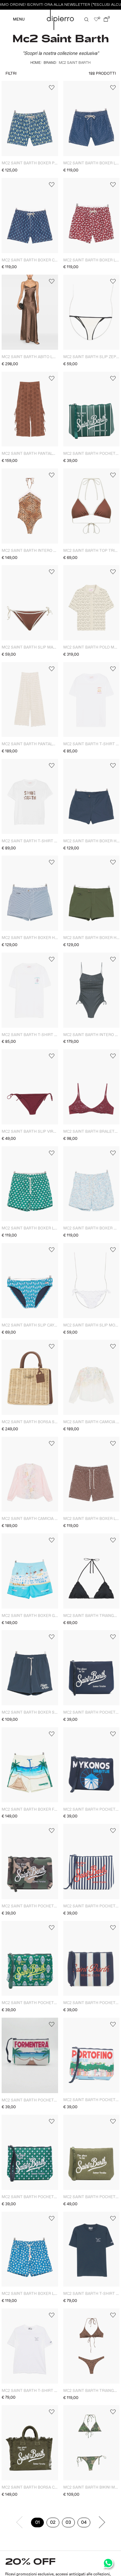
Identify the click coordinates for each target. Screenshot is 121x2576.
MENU (19, 20)
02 (55, 2523)
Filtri (11, 74)
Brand (50, 63)
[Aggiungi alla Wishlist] (51, 88)
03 (70, 2523)
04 (86, 2523)
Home (35, 63)
